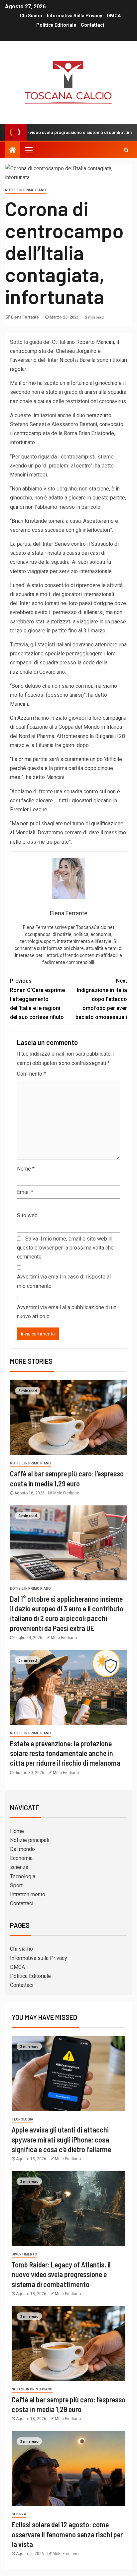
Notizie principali (30, 1840)
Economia (21, 1858)
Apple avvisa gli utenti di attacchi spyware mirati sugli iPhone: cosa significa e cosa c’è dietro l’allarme (61, 2139)
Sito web (27, 1215)
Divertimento (24, 2254)
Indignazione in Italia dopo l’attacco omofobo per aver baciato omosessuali (101, 999)
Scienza (19, 2514)
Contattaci (92, 25)
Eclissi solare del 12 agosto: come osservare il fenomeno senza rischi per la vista (67, 2534)
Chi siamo (31, 16)
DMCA (114, 16)
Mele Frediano (66, 1493)
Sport (16, 1885)
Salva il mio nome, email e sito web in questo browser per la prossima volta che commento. (65, 1248)
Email (25, 1192)
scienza (19, 1867)
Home (17, 1831)
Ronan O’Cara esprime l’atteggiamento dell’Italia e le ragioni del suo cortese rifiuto (37, 999)
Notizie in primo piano (25, 190)
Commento (31, 1074)
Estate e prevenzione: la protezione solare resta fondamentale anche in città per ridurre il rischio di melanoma (65, 1753)
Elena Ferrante (25, 317)
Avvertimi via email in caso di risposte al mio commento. (64, 1281)
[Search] (126, 150)
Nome (26, 1169)
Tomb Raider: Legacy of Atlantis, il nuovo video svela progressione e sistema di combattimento (61, 2274)
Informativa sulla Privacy (74, 16)
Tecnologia (23, 1876)
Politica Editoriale (56, 25)
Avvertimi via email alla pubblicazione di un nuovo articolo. (67, 1312)
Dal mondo (22, 1849)
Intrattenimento (28, 1894)
